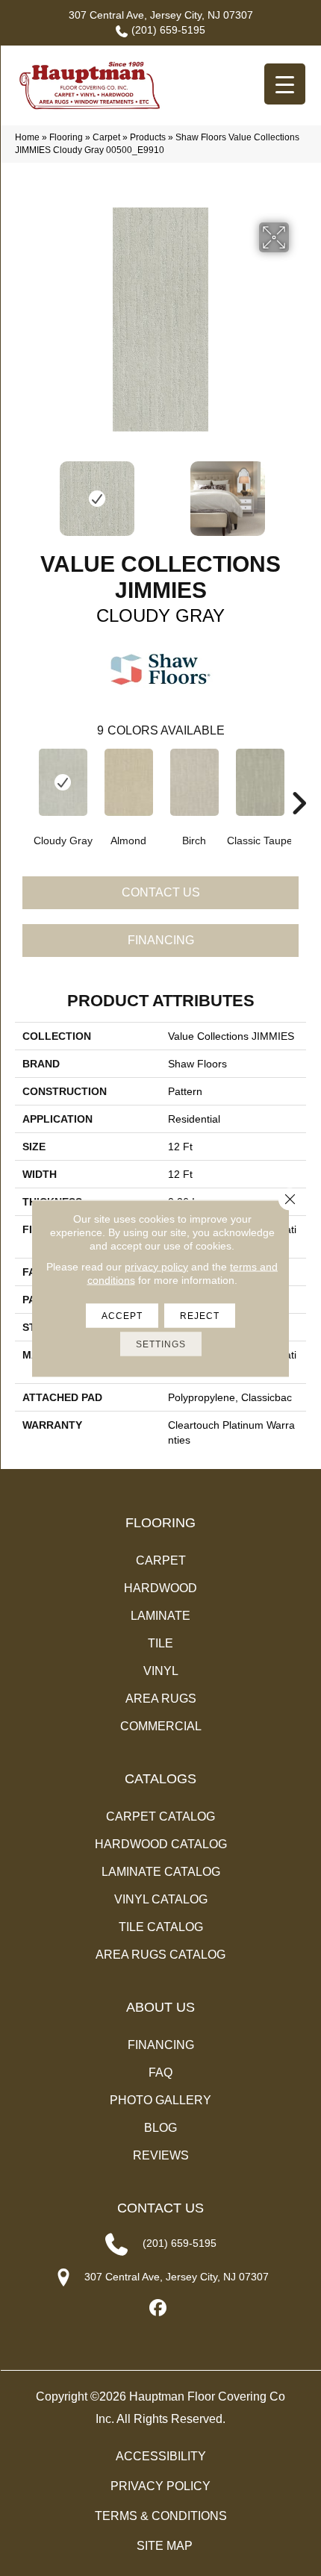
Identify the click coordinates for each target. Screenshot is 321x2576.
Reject (200, 1315)
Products (148, 137)
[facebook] (159, 2308)
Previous (22, 491)
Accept (122, 1315)
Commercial (161, 1726)
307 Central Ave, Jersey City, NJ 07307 (161, 15)
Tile (160, 1643)
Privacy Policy (160, 2486)
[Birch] (194, 782)
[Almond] (128, 782)
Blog (160, 2128)
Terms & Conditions (161, 2516)
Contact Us (161, 892)
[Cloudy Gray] (63, 782)
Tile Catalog (161, 1927)
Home (27, 137)
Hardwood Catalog (161, 1844)
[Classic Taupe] (260, 782)
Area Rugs (161, 1699)
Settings (161, 1344)
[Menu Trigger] (285, 84)
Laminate (160, 1616)
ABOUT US (160, 2007)
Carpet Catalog (160, 1816)
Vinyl (161, 1671)
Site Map (165, 2546)
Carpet (106, 137)
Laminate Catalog (161, 1872)
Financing (161, 940)
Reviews (161, 2155)
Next (299, 491)
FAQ (160, 2073)
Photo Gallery (160, 2100)
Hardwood (160, 1588)
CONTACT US (160, 2208)
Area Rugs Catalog (160, 1955)
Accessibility (161, 2456)
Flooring (66, 137)
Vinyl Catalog (161, 1899)
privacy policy (156, 1266)
